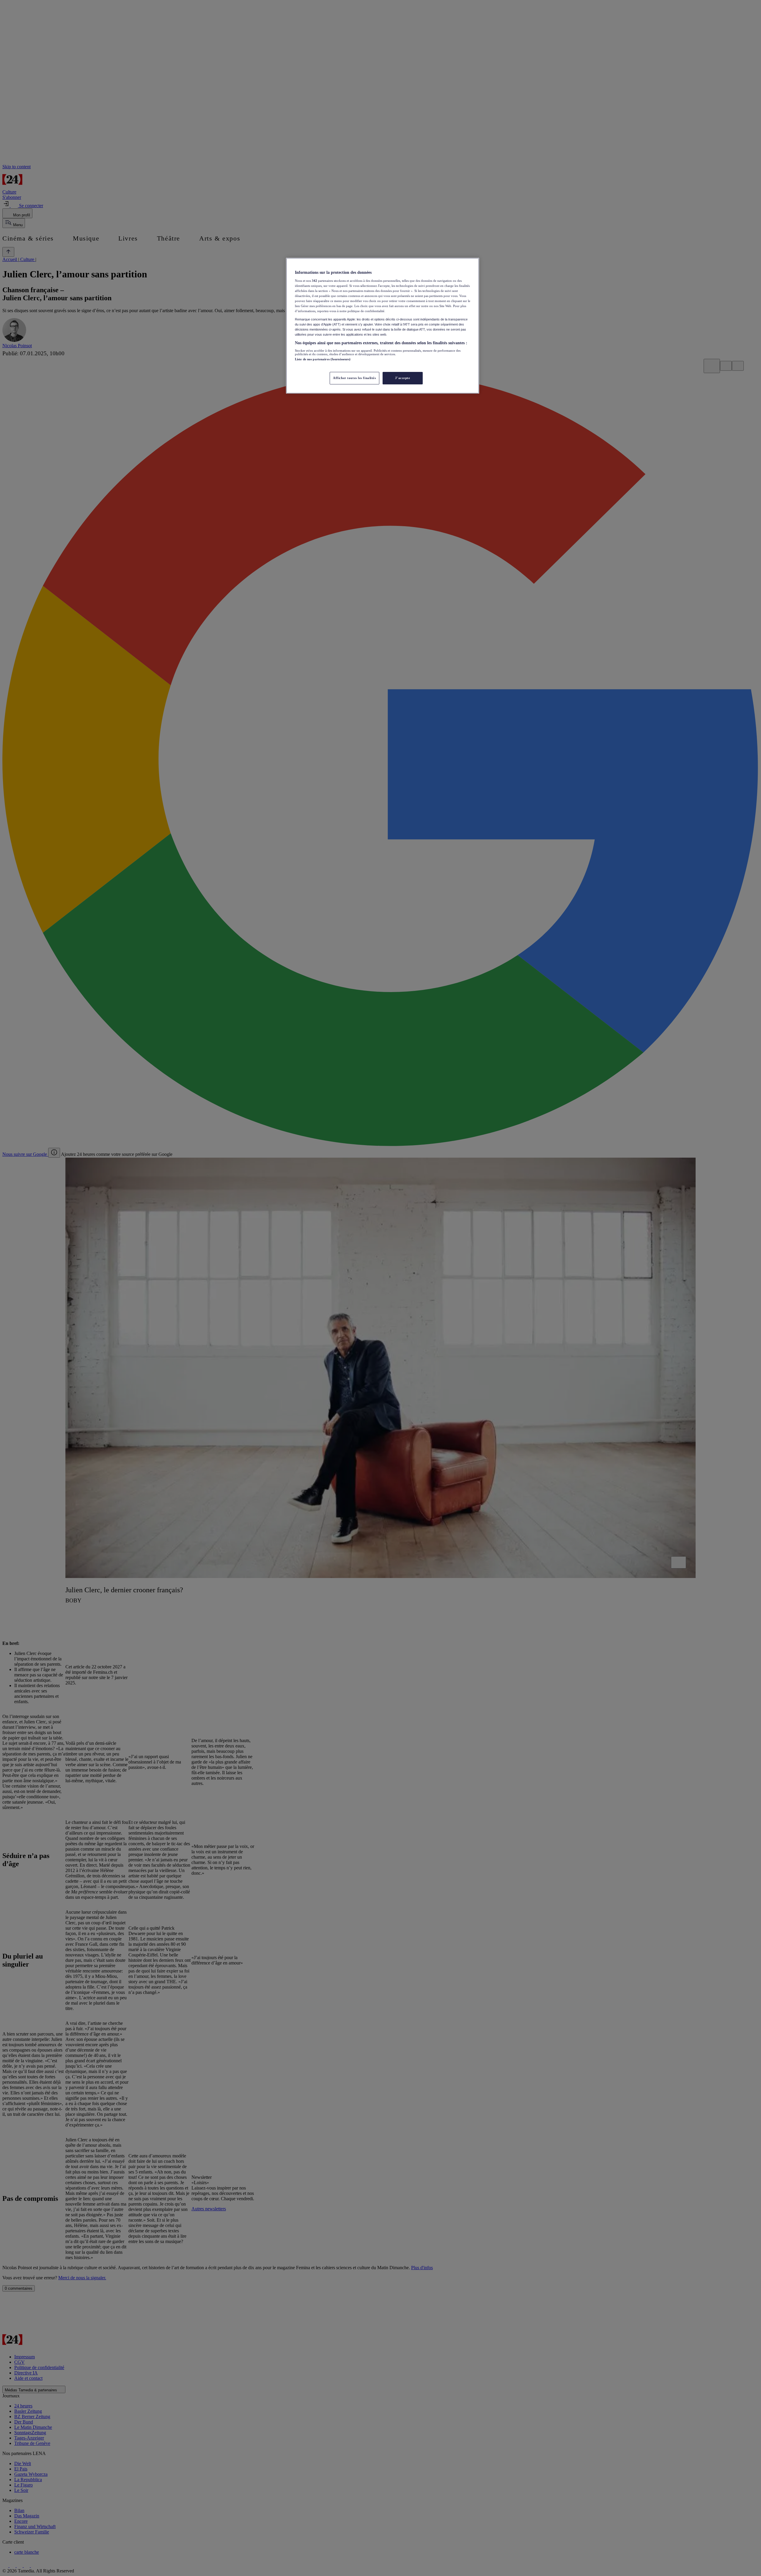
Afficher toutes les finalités (354, 378)
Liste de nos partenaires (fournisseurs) (323, 359)
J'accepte (402, 378)
